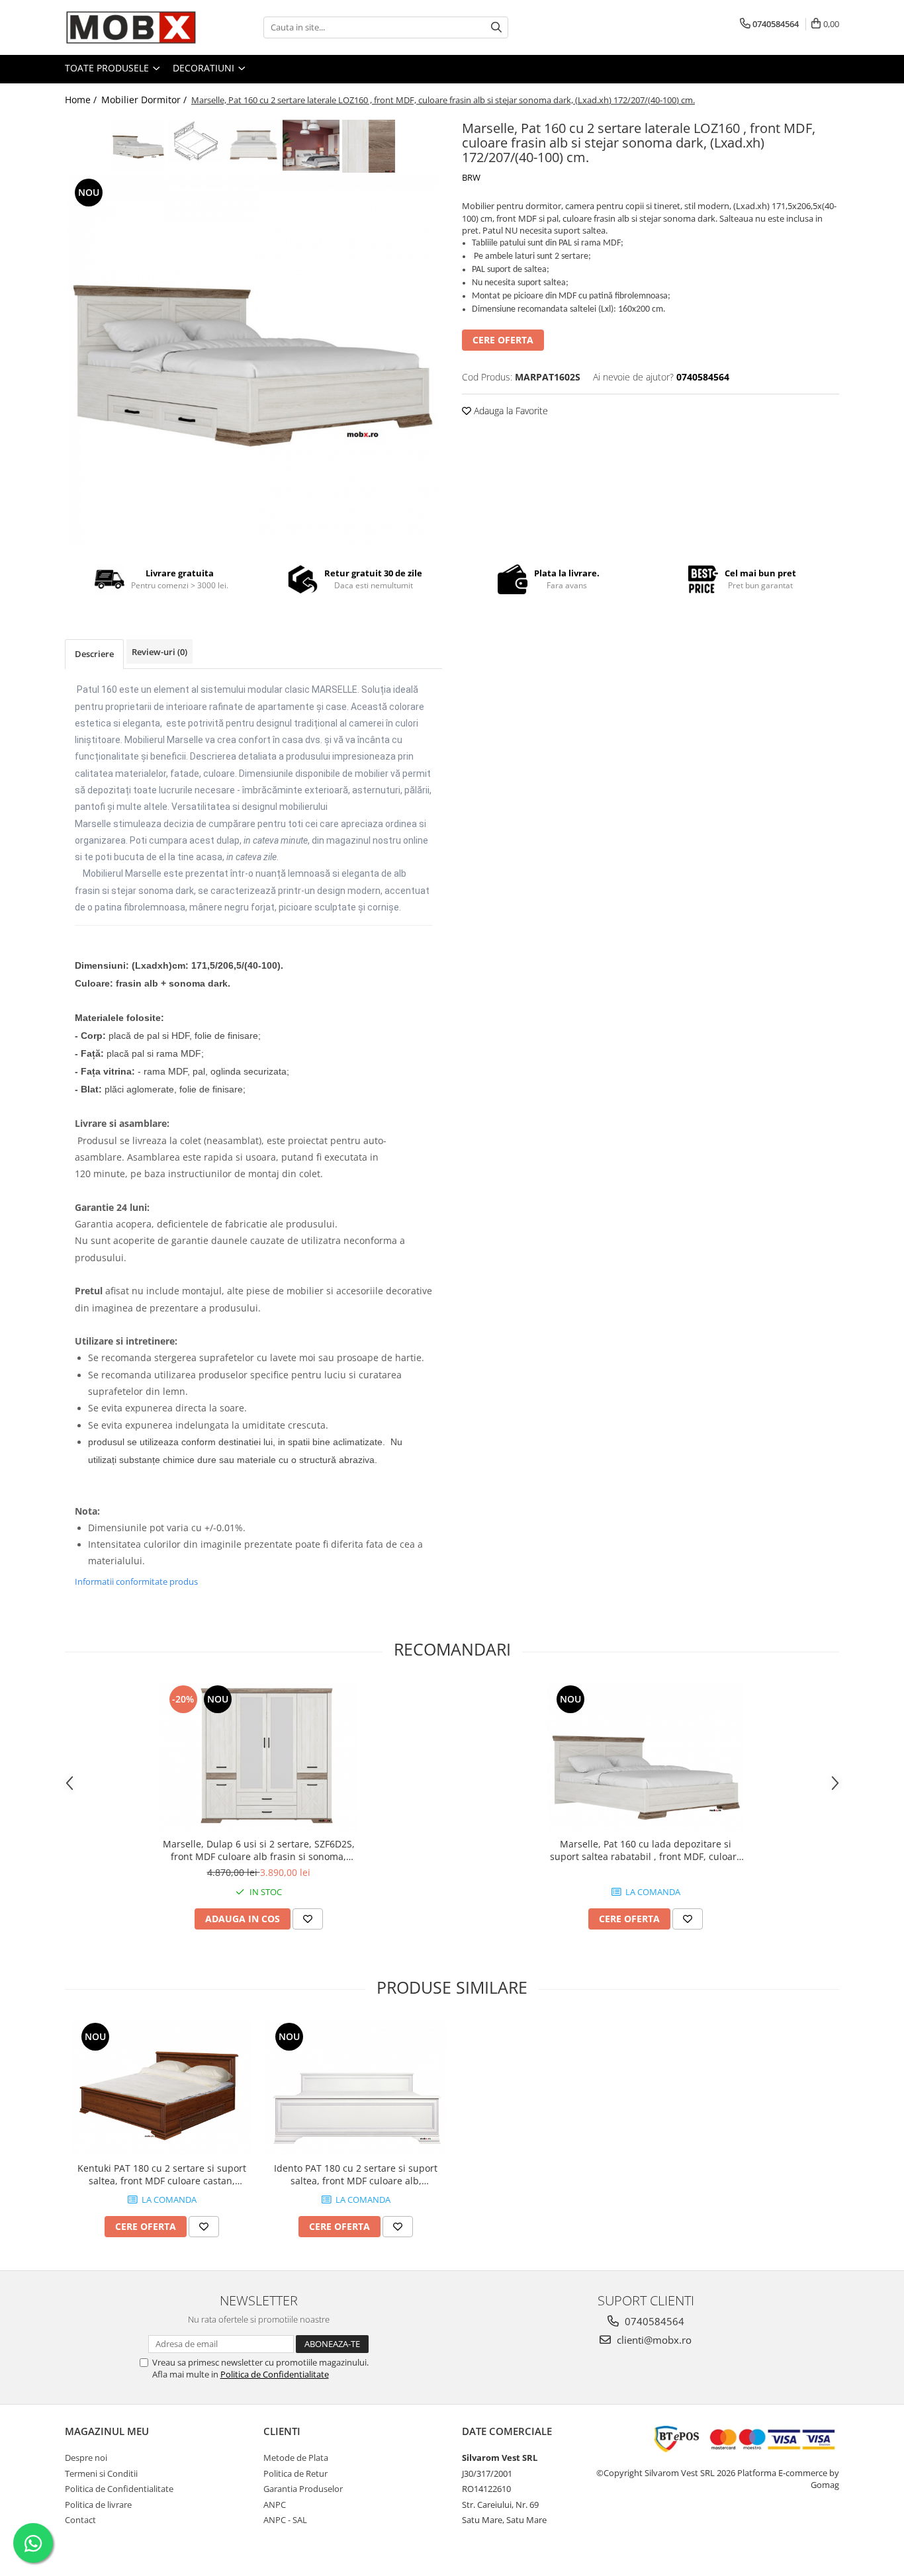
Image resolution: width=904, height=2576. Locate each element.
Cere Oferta (503, 340)
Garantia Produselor (303, 2489)
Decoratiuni (205, 68)
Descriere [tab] (94, 654)
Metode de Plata (296, 2458)
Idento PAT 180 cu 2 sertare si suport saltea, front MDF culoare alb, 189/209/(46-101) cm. (356, 2174)
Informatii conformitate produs (136, 1581)
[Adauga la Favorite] (308, 1919)
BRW (471, 177)
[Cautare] (496, 27)
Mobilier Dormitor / (145, 100)
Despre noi (86, 2458)
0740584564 (653, 2321)
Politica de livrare (98, 2505)
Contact (80, 2520)
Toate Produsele (108, 68)
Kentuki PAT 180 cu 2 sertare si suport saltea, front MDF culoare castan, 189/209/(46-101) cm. (162, 2174)
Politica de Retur (295, 2473)
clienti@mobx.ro (653, 2340)
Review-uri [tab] (159, 652)
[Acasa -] (131, 27)
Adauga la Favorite (510, 411)
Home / (82, 100)
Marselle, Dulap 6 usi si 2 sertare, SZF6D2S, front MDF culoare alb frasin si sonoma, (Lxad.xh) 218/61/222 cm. (259, 1850)
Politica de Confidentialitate (275, 2374)
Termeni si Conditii (101, 2473)
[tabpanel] (253, 361)
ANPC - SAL (285, 2520)
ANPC (275, 2505)
